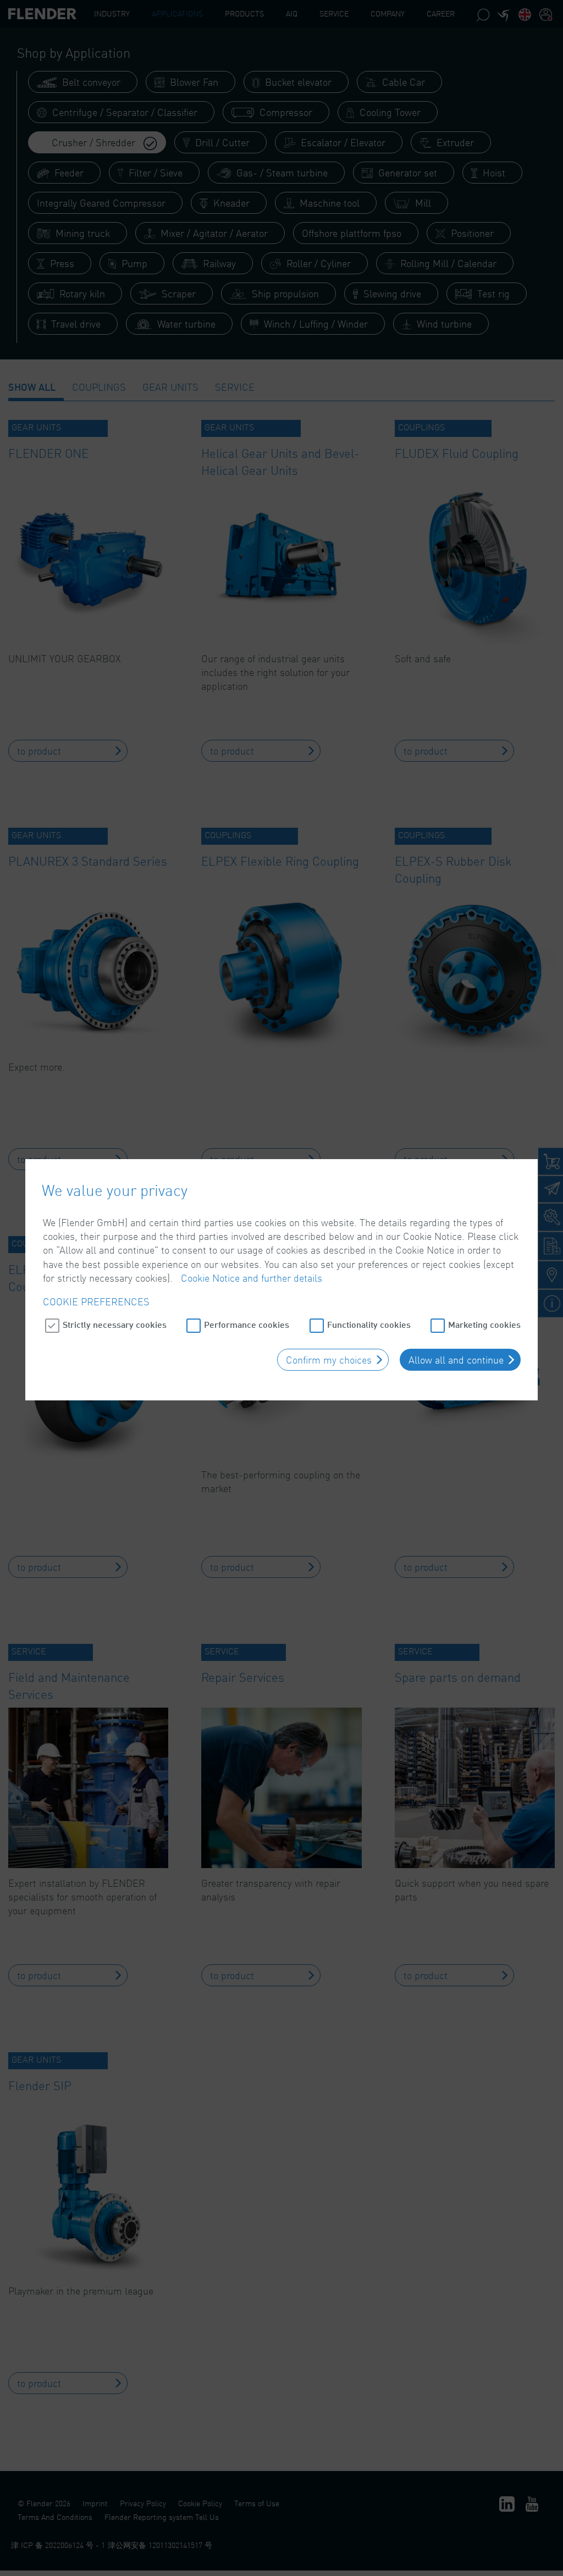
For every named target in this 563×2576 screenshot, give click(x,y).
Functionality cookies (369, 1324)
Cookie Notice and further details (252, 1278)
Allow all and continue (456, 1360)
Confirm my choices (329, 1360)
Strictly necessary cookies (115, 1324)
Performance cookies (247, 1324)
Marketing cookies (484, 1324)
